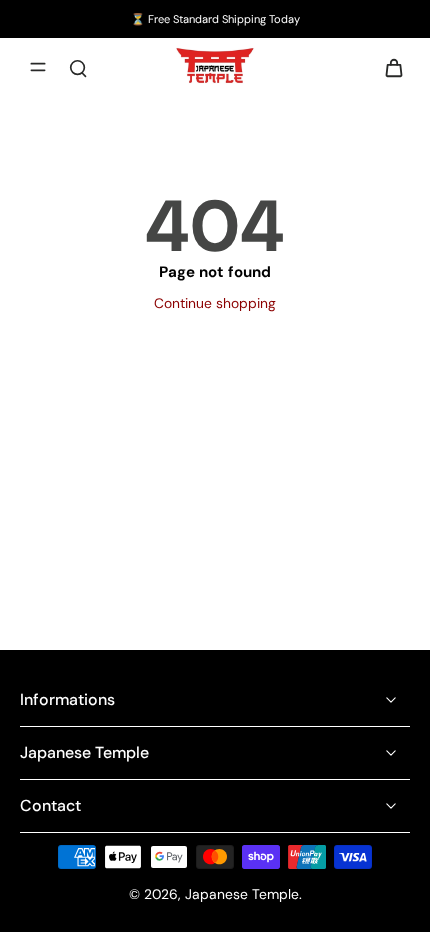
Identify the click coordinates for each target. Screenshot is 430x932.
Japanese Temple (242, 894)
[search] (78, 67)
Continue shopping (215, 303)
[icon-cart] (388, 67)
